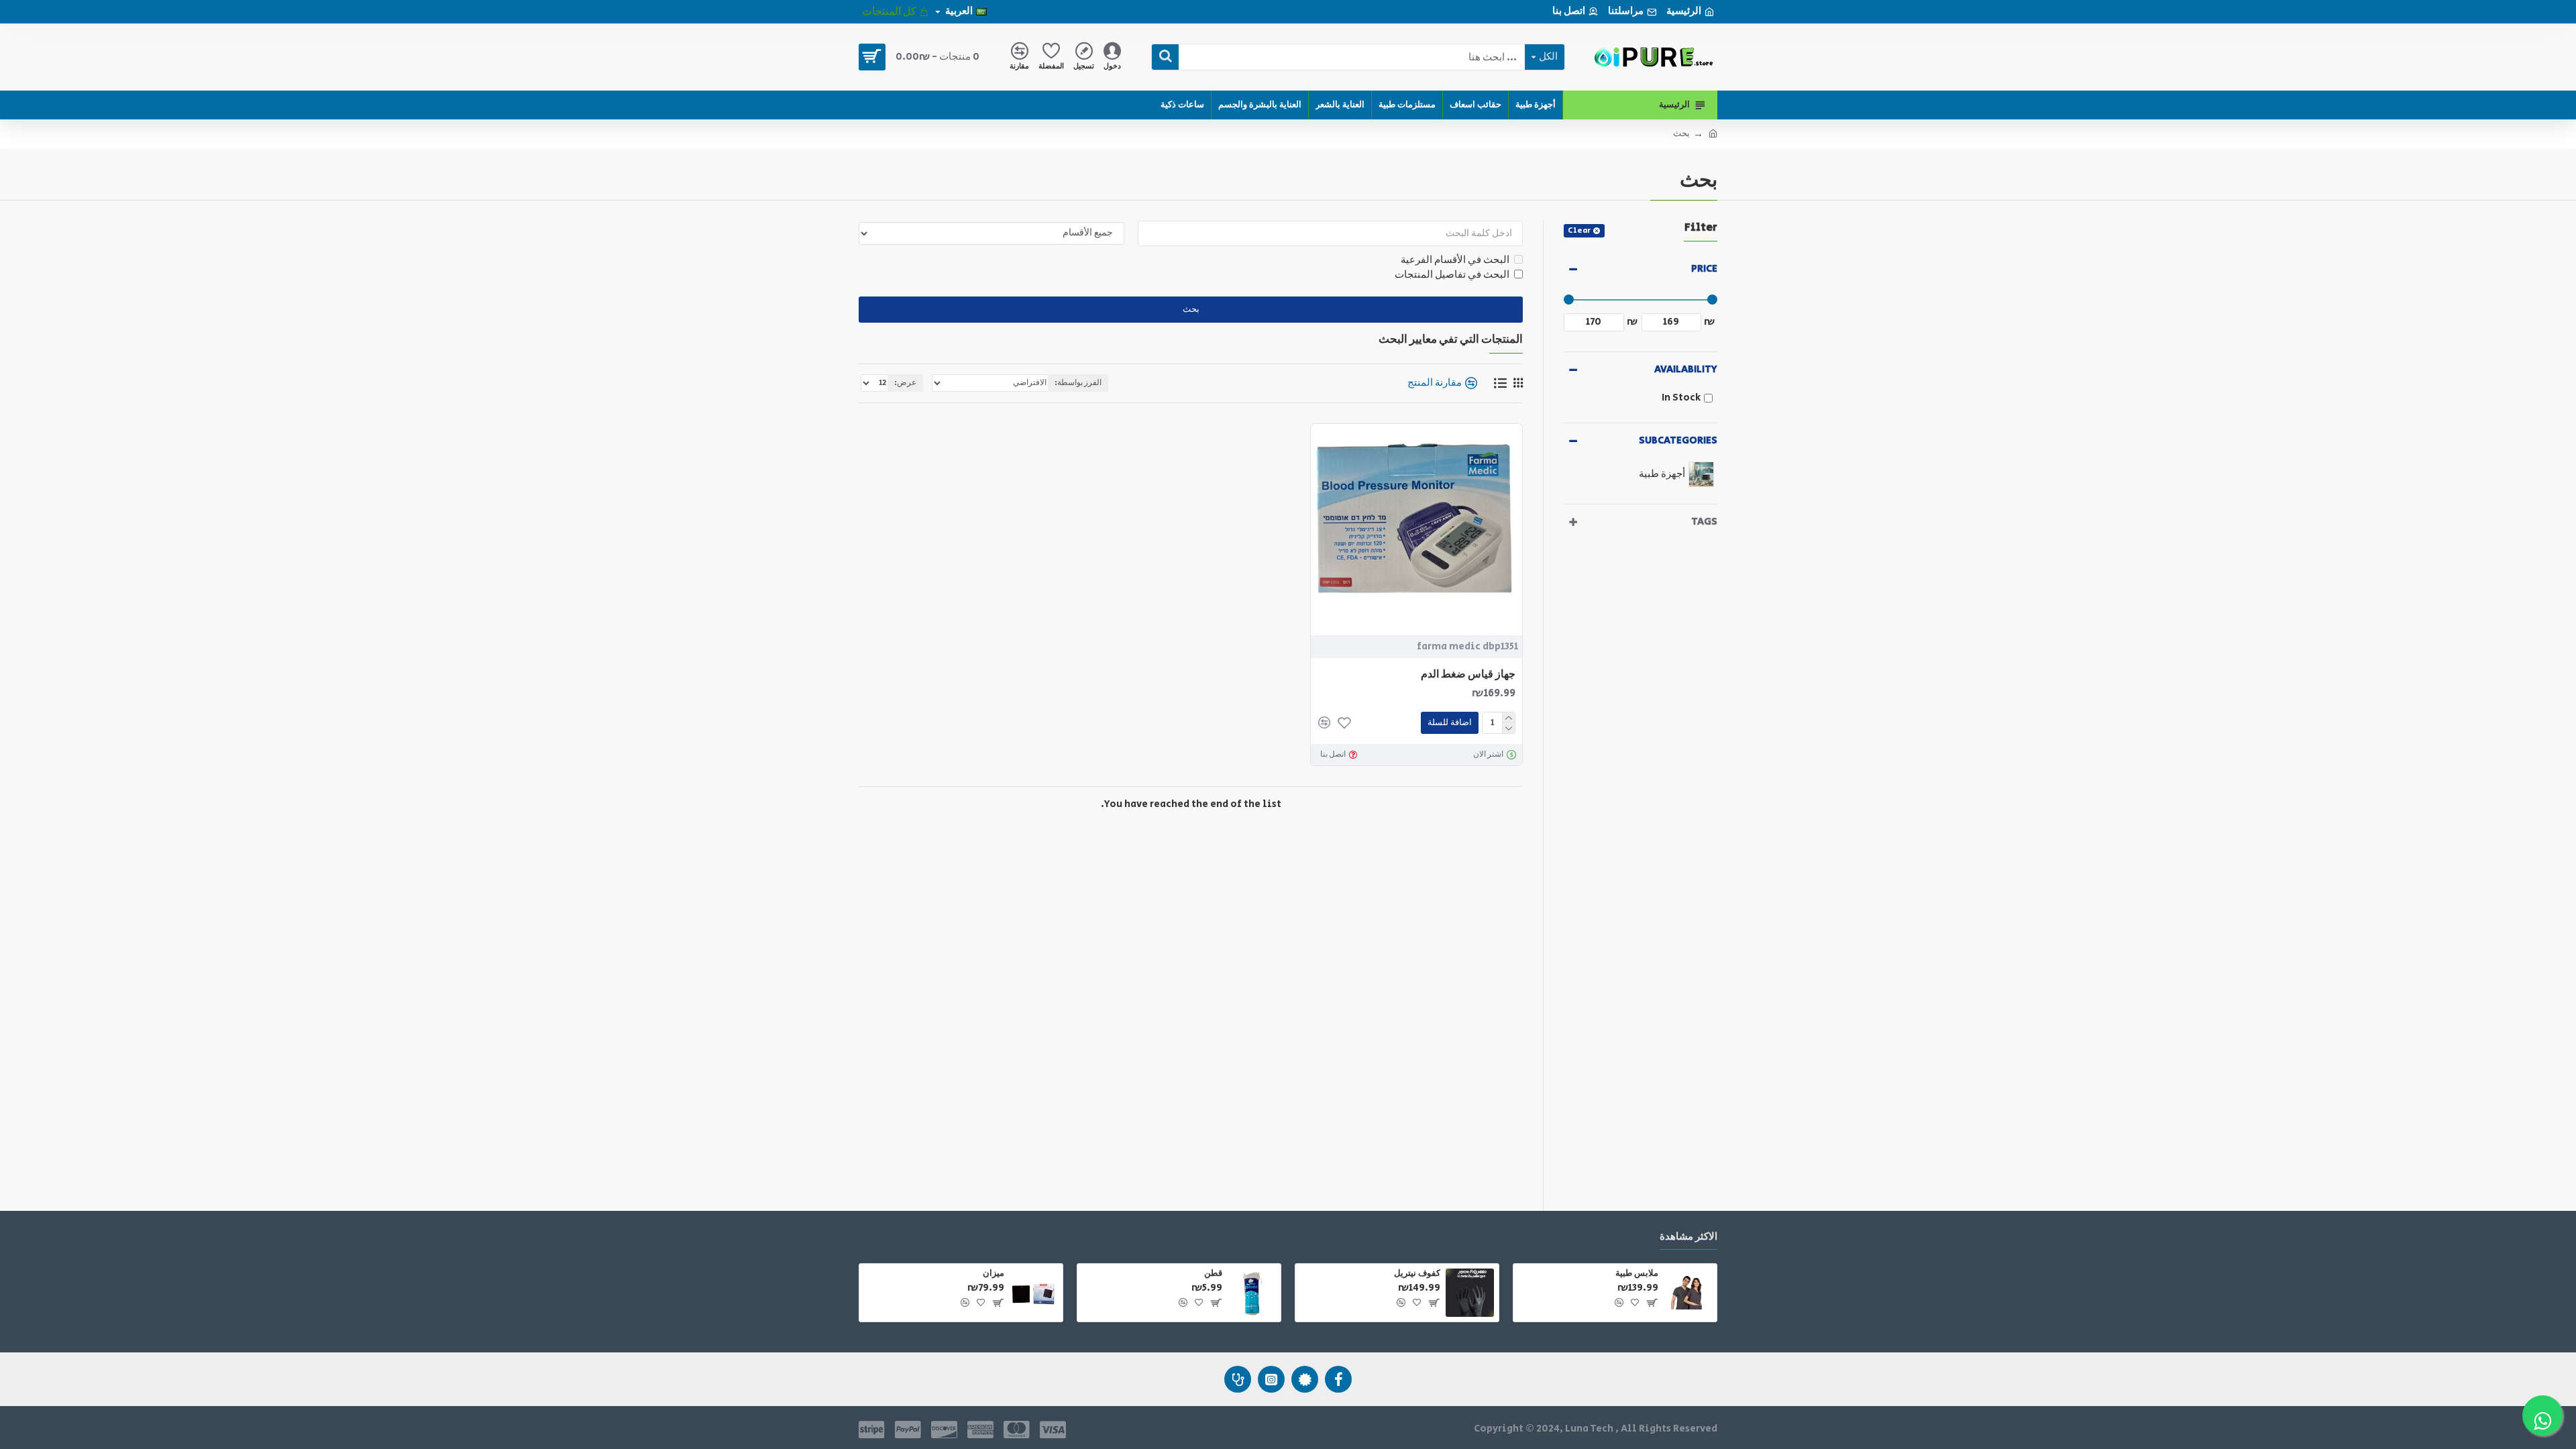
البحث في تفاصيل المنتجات (1452, 275)
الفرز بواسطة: (1078, 383)
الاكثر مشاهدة (1688, 1237)
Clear (1579, 230)
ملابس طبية (1637, 1274)
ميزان (994, 1274)
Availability (1686, 369)
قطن (1213, 1274)
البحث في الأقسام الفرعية (1455, 260)
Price (1704, 269)
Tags (1704, 522)
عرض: (905, 383)
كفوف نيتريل (1417, 1274)
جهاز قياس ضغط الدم (1468, 675)
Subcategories (1678, 440)
